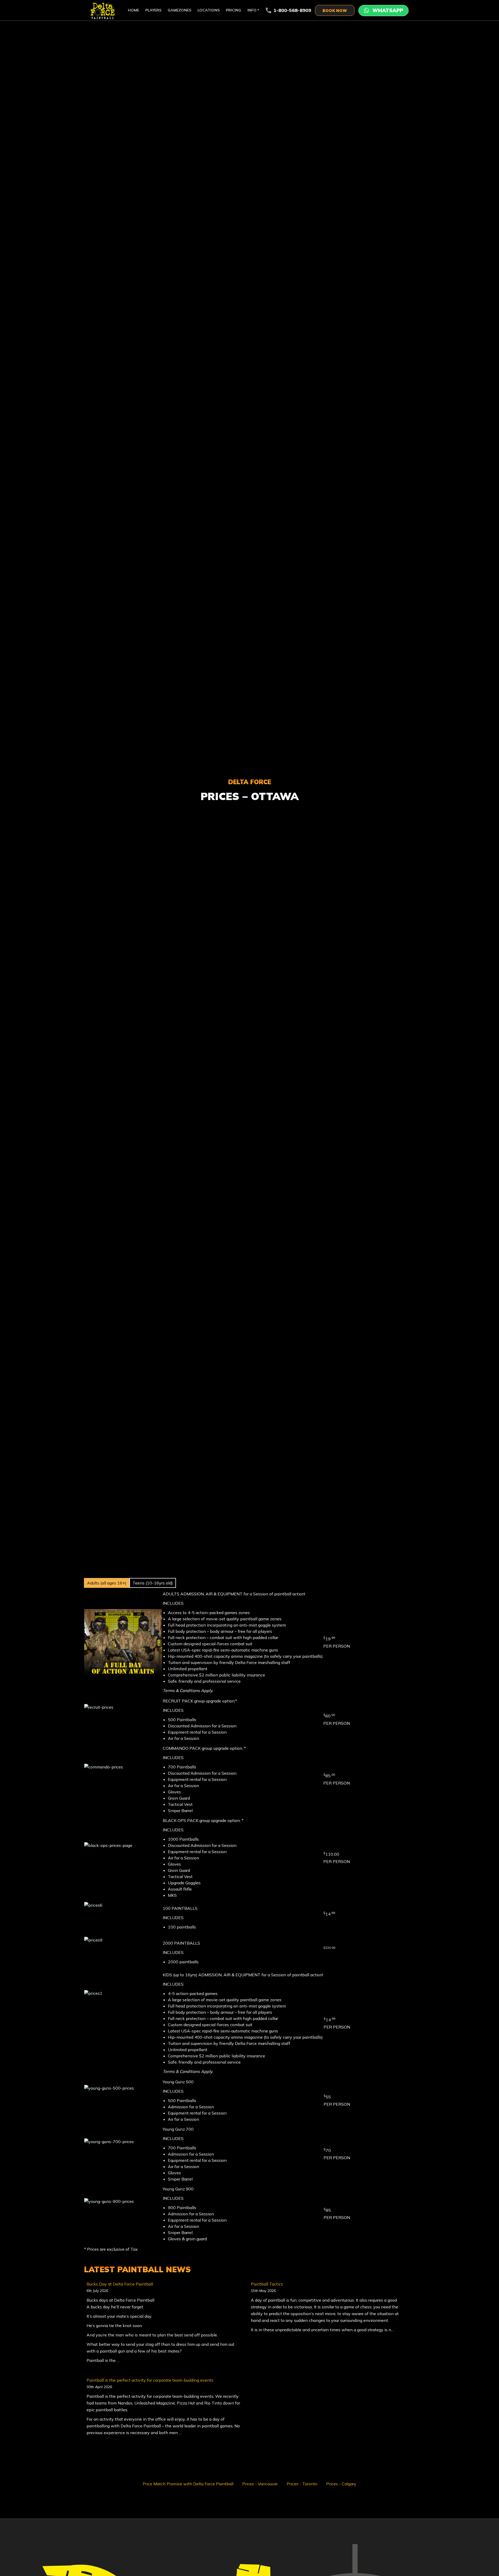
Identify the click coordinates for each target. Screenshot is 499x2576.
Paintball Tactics (267, 2284)
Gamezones (179, 10)
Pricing (234, 10)
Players (153, 10)
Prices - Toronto (302, 2484)
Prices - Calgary (341, 2484)
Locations (209, 10)
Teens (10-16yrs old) (153, 1583)
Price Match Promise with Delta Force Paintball (188, 2484)
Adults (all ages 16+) (107, 1583)
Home (133, 10)
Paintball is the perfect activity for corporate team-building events (150, 2380)
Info (252, 10)
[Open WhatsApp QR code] (383, 11)
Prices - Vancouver (260, 2484)
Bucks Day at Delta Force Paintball (120, 2284)
